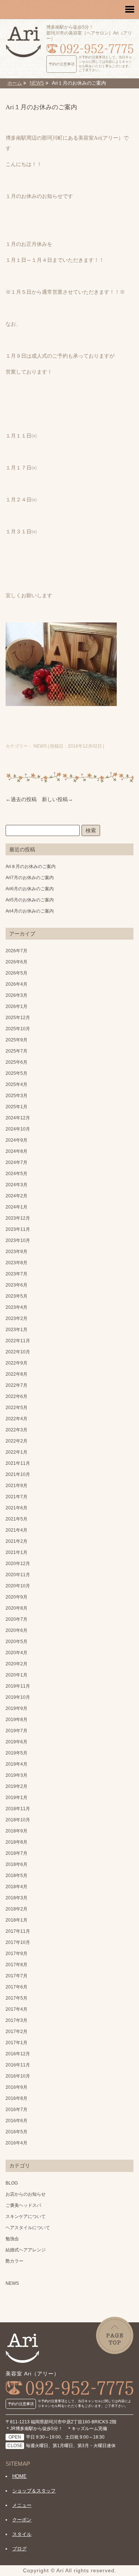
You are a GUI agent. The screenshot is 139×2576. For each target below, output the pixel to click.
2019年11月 (18, 1686)
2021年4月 (16, 1530)
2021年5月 (16, 1519)
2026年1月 (16, 1006)
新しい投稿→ (57, 799)
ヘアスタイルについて (28, 2228)
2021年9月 (16, 1486)
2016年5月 (16, 2132)
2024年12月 (18, 1118)
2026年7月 (16, 951)
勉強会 (12, 2239)
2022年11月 (18, 1341)
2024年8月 (16, 1151)
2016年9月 (16, 2087)
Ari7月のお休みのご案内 (30, 878)
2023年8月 (16, 1263)
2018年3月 (16, 1898)
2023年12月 (18, 1218)
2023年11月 (18, 1229)
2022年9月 (16, 1363)
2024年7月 (16, 1162)
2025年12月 (18, 1018)
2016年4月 (16, 2143)
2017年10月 (18, 1942)
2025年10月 (18, 1029)
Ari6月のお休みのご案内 (30, 889)
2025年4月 (16, 1084)
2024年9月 (16, 1140)
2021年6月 (16, 1508)
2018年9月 (16, 1831)
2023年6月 (16, 1285)
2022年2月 (16, 1441)
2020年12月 (18, 1564)
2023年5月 (16, 1296)
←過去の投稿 (21, 799)
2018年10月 (18, 1820)
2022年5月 (16, 1408)
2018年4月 (16, 1887)
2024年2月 (16, 1196)
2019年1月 (16, 1798)
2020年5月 (16, 1642)
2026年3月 (16, 995)
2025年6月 (16, 1062)
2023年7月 (16, 1274)
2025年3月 (16, 1096)
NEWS (12, 2283)
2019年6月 (16, 1742)
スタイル (22, 2534)
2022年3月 (16, 1430)
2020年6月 (16, 1630)
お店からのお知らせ (26, 2194)
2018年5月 (16, 1876)
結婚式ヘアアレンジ (26, 2250)
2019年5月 (16, 1753)
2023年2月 (16, 1318)
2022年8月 (16, 1374)
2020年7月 (16, 1619)
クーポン (22, 2520)
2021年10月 (18, 1474)
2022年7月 (16, 1385)
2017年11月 (18, 1931)
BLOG (12, 2183)
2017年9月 (16, 1954)
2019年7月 (16, 1731)
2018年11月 (18, 1809)
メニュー (22, 2505)
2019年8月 (16, 1720)
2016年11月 (18, 2065)
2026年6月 (16, 962)
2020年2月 (16, 1664)
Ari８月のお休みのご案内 (31, 866)
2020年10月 (18, 1586)
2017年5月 (16, 1998)
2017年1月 (16, 2043)
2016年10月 (18, 2076)
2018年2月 (16, 1909)
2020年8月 (16, 1608)
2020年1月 (16, 1675)
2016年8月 (16, 2098)
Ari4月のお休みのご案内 (30, 911)
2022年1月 (16, 1452)
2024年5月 (16, 1174)
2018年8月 (16, 1842)
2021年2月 (16, 1541)
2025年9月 (16, 1040)
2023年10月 (18, 1240)
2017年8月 (16, 1965)
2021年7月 (16, 1497)
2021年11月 (18, 1463)
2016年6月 (16, 2121)
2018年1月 (16, 1920)
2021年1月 (16, 1552)
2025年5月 (16, 1073)
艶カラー (14, 2261)
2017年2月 (16, 2032)
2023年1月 (16, 1330)
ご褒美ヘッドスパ (23, 2205)
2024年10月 (18, 1129)
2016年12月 (18, 2054)
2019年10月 (18, 1697)
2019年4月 (16, 1764)
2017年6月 (16, 1987)
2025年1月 (16, 1107)
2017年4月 (16, 2009)
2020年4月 (16, 1653)
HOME (19, 2476)
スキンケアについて (26, 2216)
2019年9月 (16, 1708)
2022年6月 (16, 1396)
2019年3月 (16, 1775)
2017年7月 (16, 1976)
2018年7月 (16, 1853)
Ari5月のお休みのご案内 (30, 900)
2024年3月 (16, 1185)
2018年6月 (16, 1864)
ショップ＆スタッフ (34, 2491)
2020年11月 (18, 1575)
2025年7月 (16, 1051)
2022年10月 (18, 1352)
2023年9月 (16, 1252)
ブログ (19, 2549)
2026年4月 (16, 984)
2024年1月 (16, 1207)
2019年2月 (16, 1786)
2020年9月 (16, 1597)
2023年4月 (16, 1307)
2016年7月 (16, 2110)
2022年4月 (16, 1419)
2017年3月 (16, 2020)
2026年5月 (16, 973)
